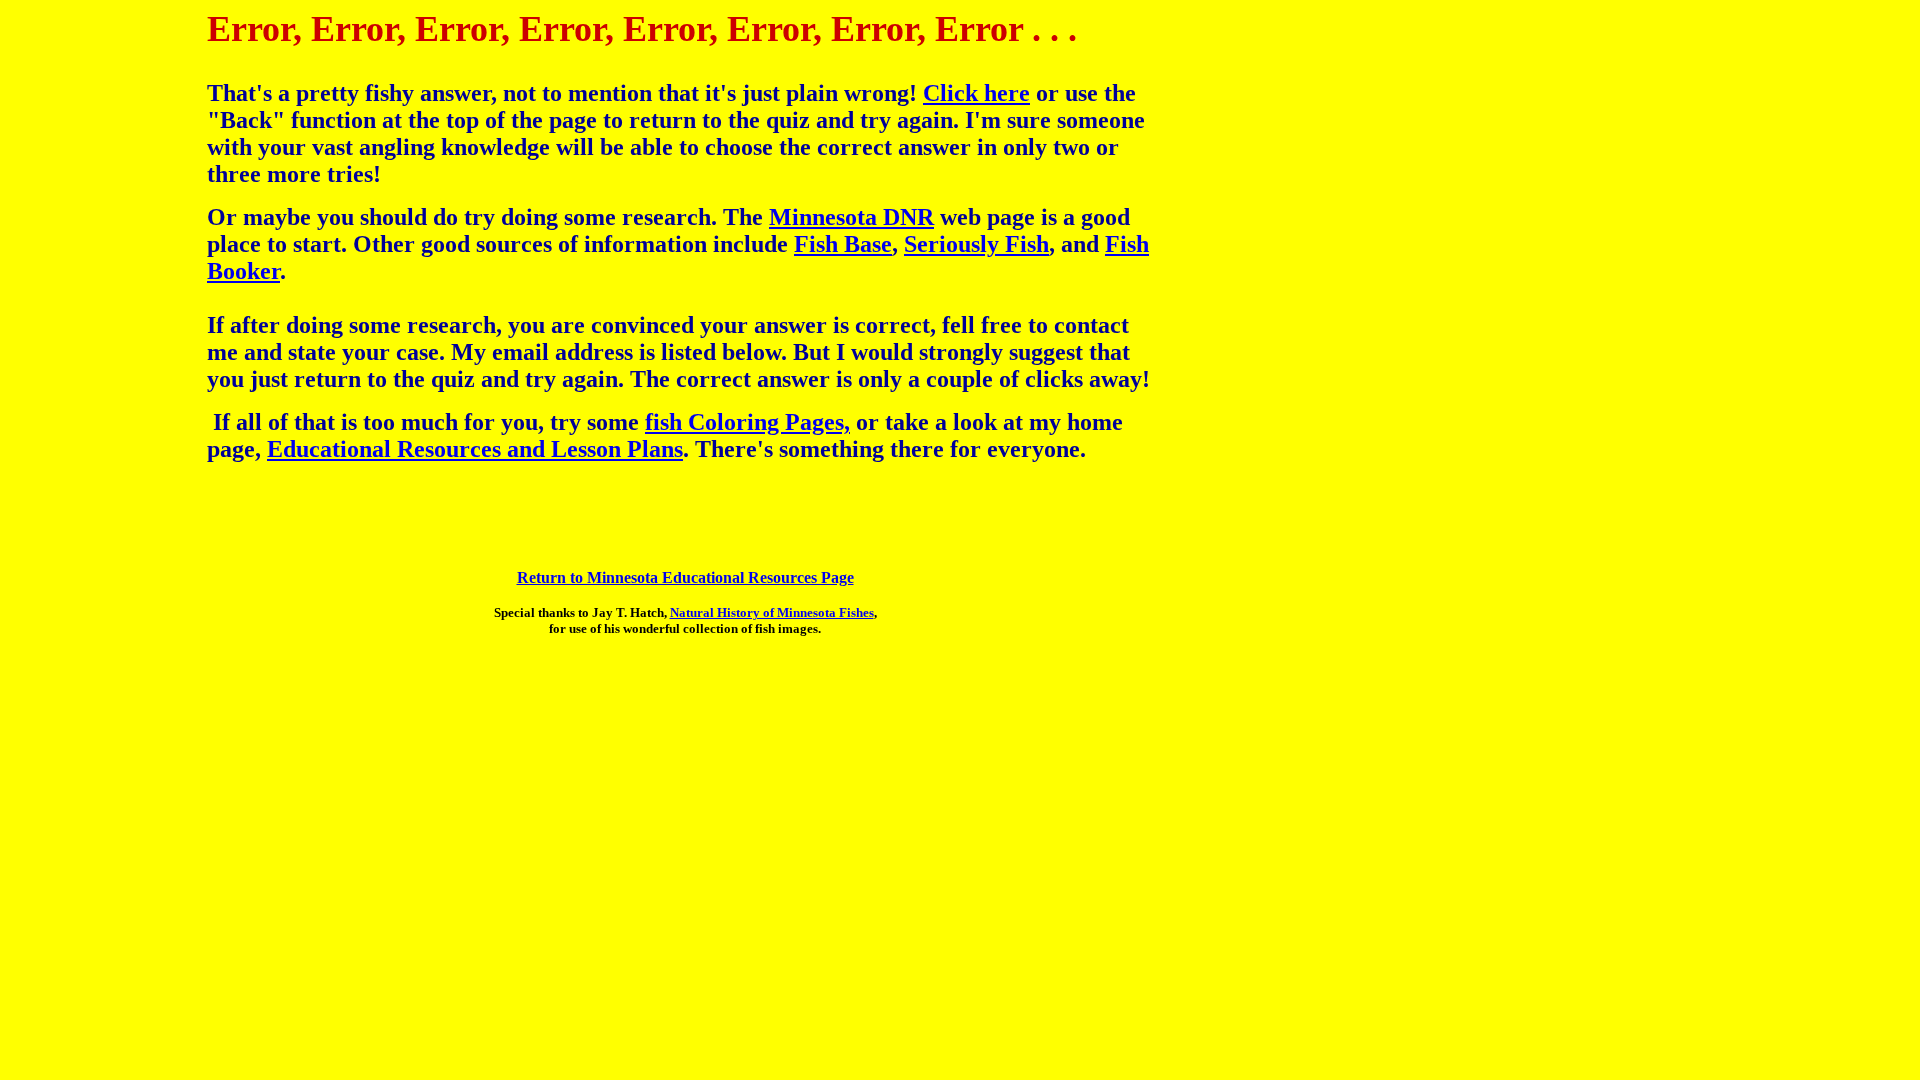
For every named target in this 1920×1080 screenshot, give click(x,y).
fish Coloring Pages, (747, 422)
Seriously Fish (976, 244)
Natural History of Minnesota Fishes (772, 612)
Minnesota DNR (851, 217)
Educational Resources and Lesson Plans (475, 449)
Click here (976, 93)
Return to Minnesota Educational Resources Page (685, 577)
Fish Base (843, 244)
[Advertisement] (88, 380)
